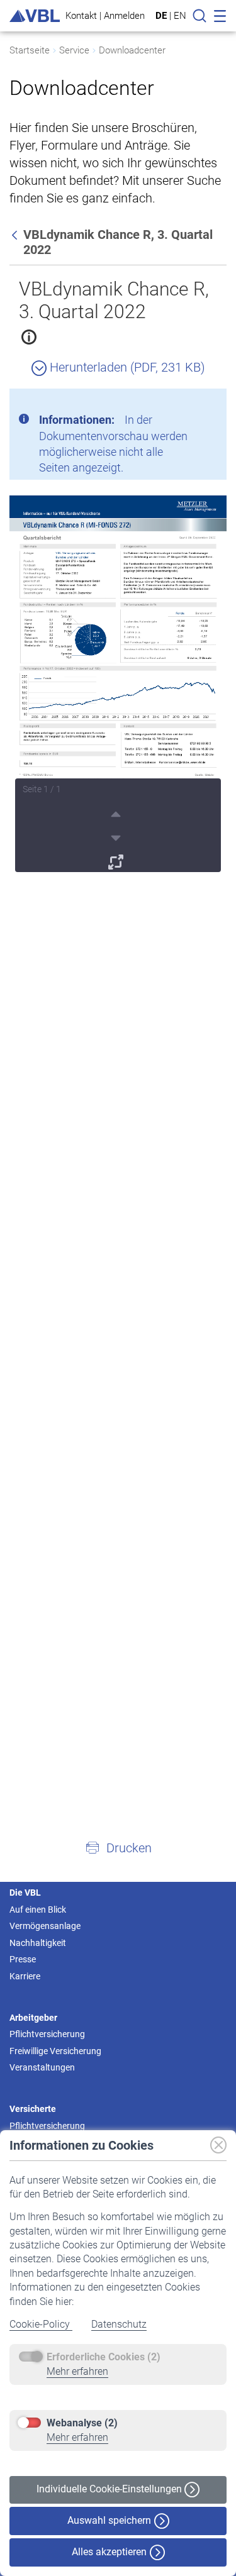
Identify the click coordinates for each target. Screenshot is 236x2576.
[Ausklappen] (117, 860)
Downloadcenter (132, 50)
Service (74, 50)
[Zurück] (16, 235)
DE (161, 16)
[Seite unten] (117, 836)
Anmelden (124, 15)
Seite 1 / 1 (42, 789)
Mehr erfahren (77, 2371)
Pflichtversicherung (47, 2034)
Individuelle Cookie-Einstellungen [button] (110, 2489)
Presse (23, 1959)
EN (180, 16)
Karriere (25, 1976)
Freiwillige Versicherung (55, 2051)
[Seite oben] (117, 812)
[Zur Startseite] (35, 16)
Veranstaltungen (42, 2067)
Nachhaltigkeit (38, 1943)
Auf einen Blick (38, 1910)
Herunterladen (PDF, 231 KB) (126, 367)
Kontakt (81, 15)
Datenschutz (119, 2324)
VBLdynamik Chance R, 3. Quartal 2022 (114, 300)
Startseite (30, 50)
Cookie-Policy (41, 2324)
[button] (118, 1847)
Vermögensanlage (45, 1926)
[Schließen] (183, 403)
